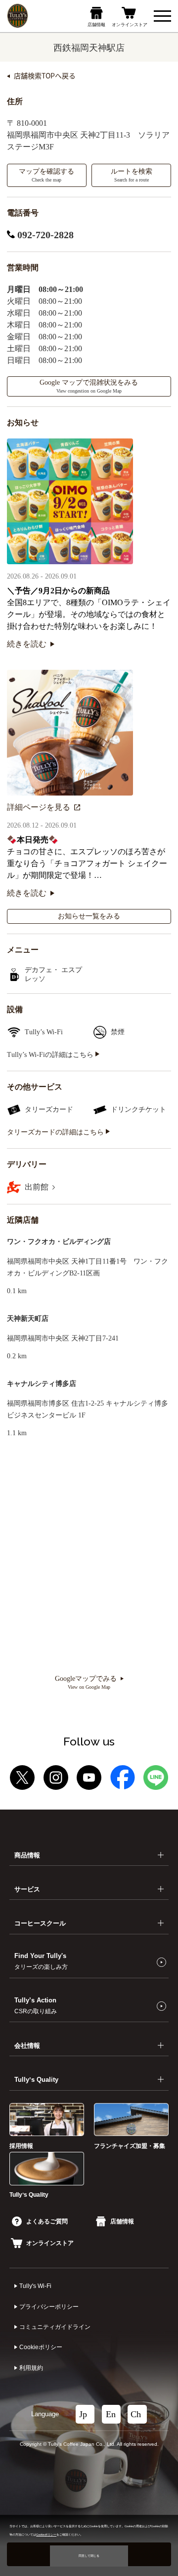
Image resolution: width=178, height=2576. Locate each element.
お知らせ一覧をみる (89, 916)
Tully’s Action (36, 2005)
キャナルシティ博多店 (42, 1384)
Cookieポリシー (41, 2347)
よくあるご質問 (47, 2221)
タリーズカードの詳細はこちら (56, 1132)
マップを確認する (46, 175)
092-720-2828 (44, 235)
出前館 (38, 1187)
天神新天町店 (28, 1319)
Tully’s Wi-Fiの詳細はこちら (51, 1055)
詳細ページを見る (39, 807)
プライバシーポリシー (49, 2307)
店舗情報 (122, 2221)
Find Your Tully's (41, 1961)
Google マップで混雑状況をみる (89, 386)
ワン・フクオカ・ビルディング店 (59, 1242)
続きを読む (27, 644)
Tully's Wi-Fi (35, 2286)
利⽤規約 (31, 2368)
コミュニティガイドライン (55, 2327)
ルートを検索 (132, 175)
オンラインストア (50, 2243)
